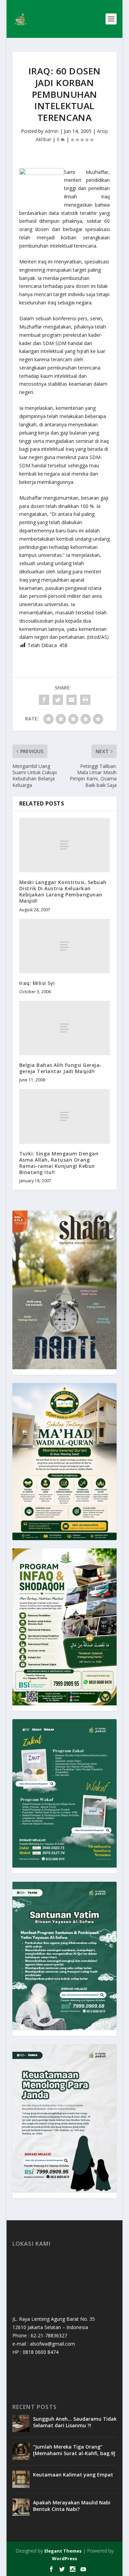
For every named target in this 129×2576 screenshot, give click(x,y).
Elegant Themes (63, 2551)
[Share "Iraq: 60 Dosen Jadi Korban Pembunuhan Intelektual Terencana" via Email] (72, 700)
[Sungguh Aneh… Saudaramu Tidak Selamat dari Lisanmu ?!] (21, 2423)
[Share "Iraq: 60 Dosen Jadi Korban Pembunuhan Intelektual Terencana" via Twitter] (58, 700)
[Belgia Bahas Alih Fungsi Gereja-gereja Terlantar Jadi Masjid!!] (65, 1028)
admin (52, 131)
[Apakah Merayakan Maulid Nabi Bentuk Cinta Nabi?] (21, 2507)
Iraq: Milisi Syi (37, 983)
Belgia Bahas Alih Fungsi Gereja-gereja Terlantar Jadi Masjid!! (61, 1068)
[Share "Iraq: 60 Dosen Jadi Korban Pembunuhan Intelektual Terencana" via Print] (85, 700)
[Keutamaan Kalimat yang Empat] (21, 2479)
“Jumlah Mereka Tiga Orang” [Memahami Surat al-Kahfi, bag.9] (74, 2450)
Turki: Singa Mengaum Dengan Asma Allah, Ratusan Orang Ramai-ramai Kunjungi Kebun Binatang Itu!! (59, 1163)
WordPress (64, 2558)
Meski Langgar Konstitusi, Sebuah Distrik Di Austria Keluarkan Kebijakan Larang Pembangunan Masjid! (63, 892)
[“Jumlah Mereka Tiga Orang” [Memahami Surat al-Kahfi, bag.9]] (21, 2451)
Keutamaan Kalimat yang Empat (73, 2475)
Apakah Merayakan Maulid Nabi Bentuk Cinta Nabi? (72, 2506)
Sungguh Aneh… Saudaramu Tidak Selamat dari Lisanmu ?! (75, 2422)
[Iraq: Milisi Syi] (65, 946)
